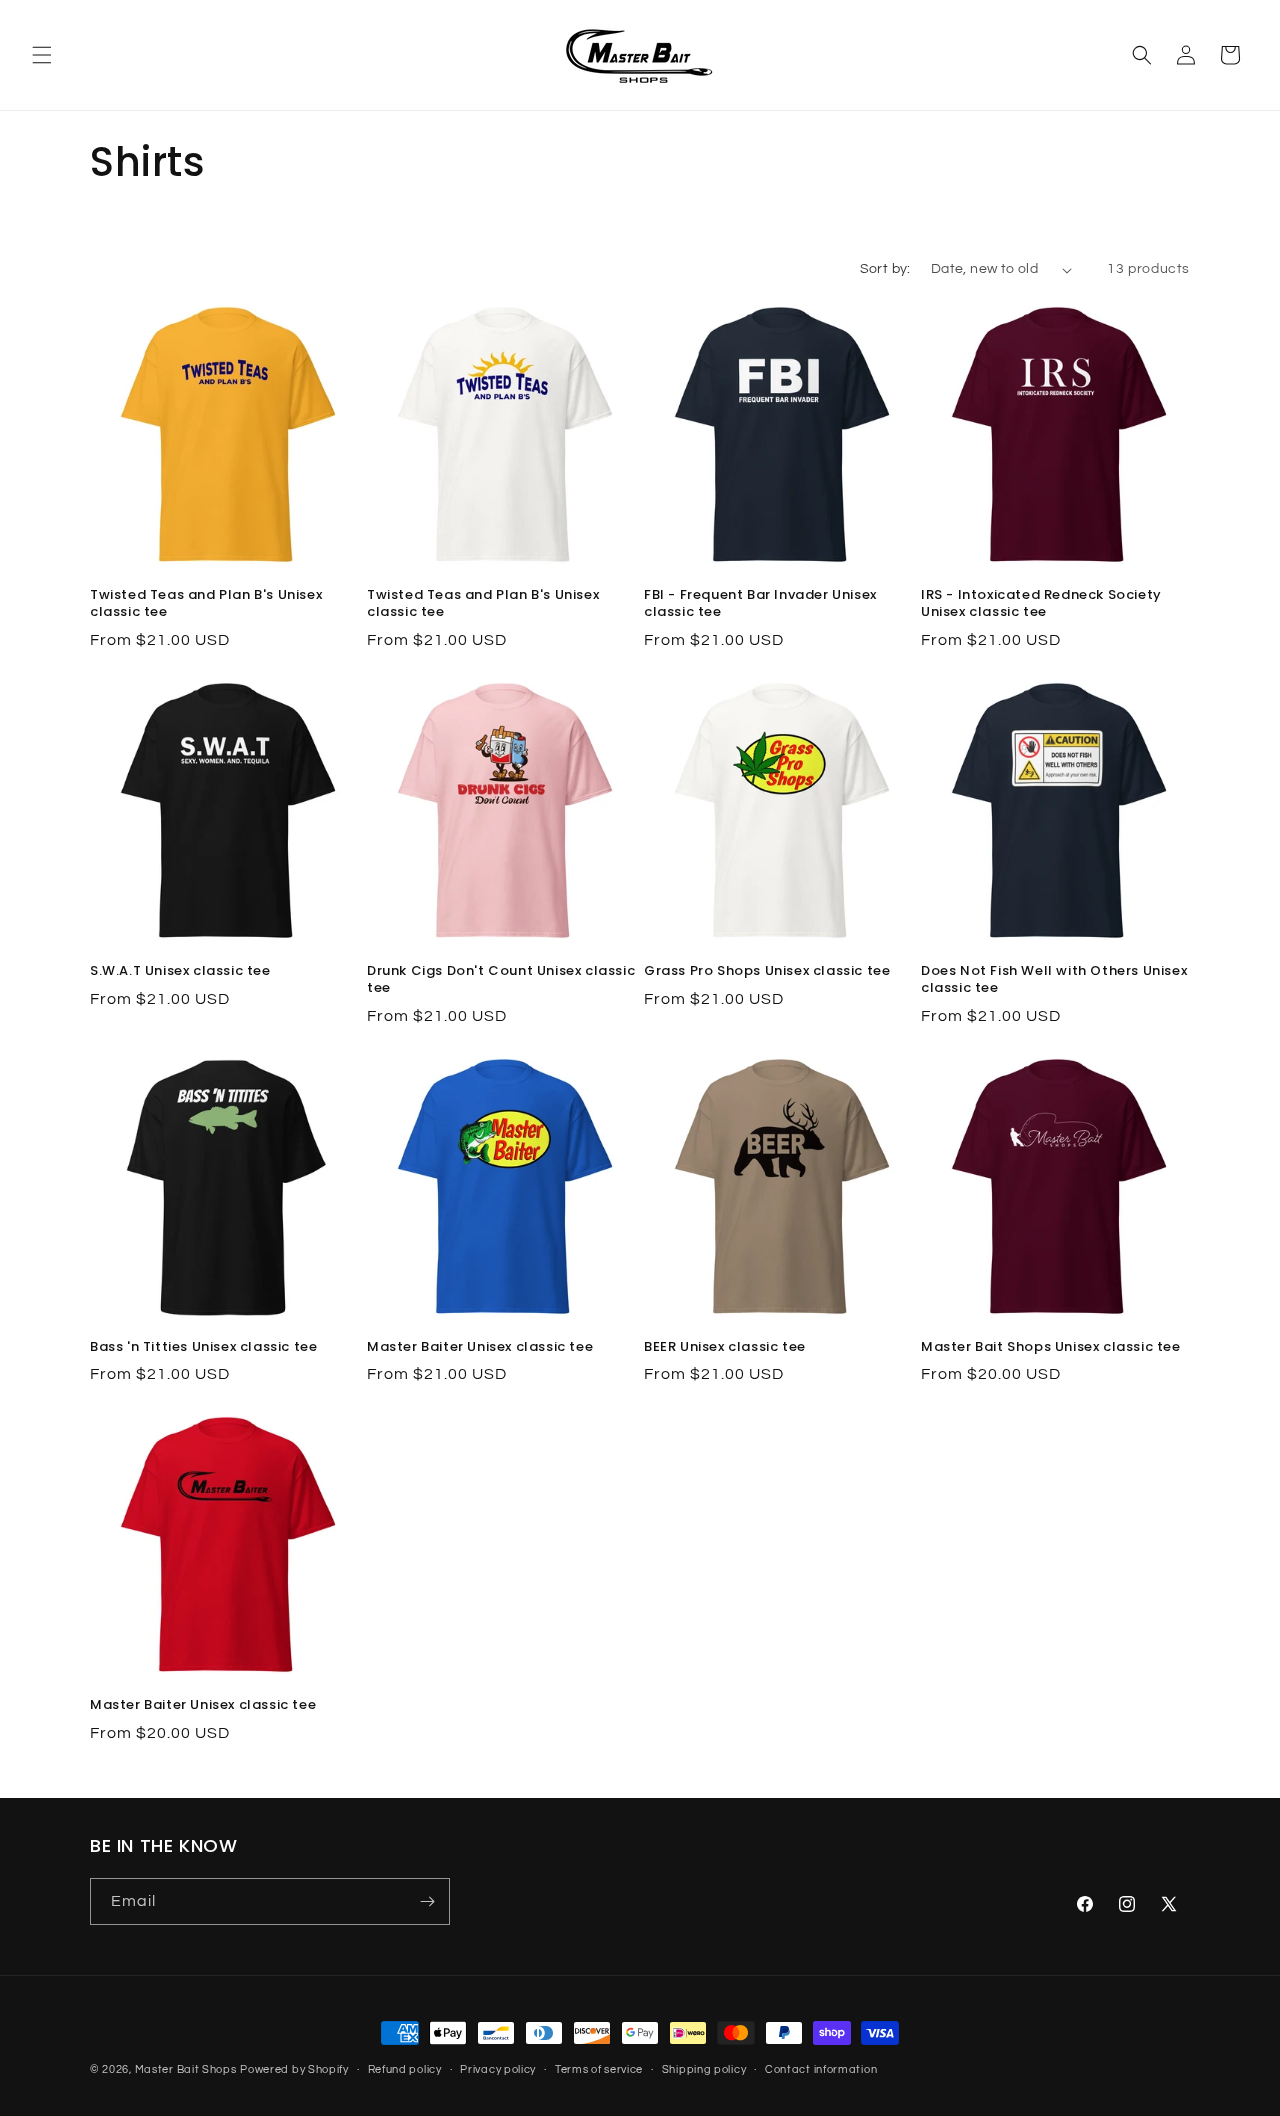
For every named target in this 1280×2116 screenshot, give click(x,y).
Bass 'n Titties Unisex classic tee (203, 1347)
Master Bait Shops (186, 2069)
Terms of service (599, 2069)
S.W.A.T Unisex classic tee (180, 971)
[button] (42, 55)
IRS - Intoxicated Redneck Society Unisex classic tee (1041, 604)
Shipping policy (704, 2069)
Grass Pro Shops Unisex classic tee (767, 971)
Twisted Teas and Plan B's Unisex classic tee (206, 604)
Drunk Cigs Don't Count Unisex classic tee (501, 980)
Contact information (821, 2069)
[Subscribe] (427, 1901)
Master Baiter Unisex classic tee (480, 1347)
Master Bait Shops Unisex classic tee (1051, 1347)
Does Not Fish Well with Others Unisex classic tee (1054, 980)
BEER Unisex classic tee (725, 1347)
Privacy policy (498, 2069)
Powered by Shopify (294, 2069)
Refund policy (405, 2069)
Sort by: (885, 269)
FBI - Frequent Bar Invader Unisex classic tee (760, 604)
